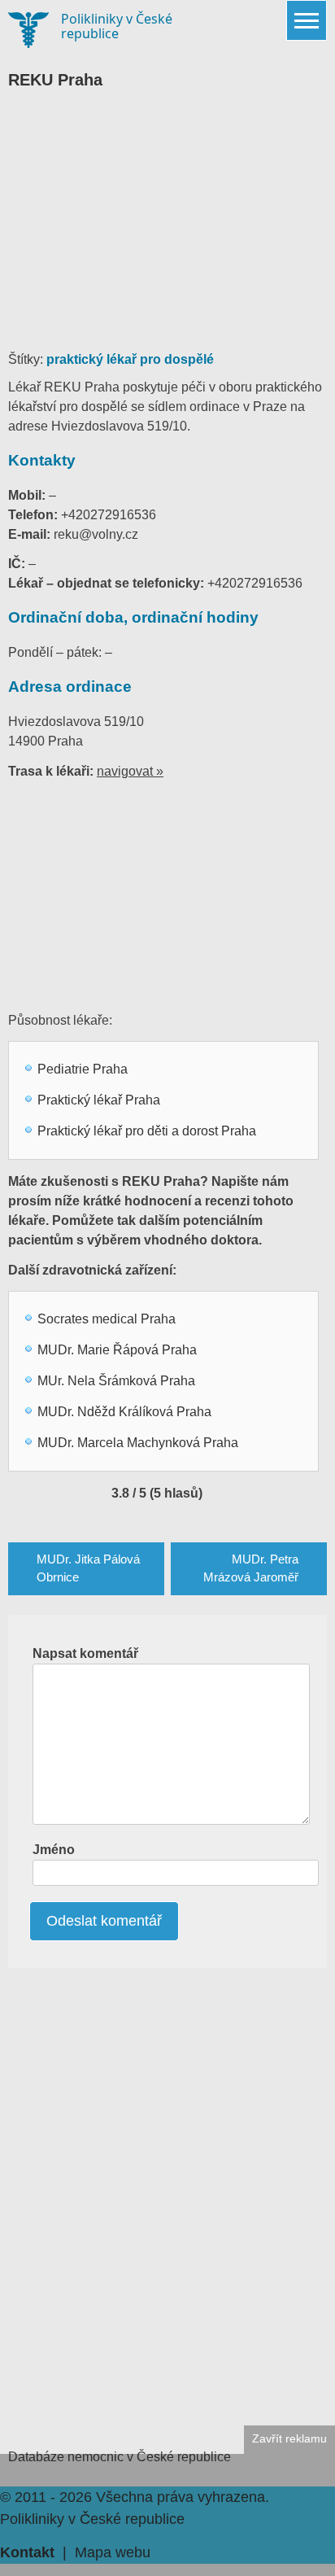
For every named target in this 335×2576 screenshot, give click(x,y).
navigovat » (130, 771)
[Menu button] (307, 20)
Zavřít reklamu (289, 2439)
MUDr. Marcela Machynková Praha (138, 1443)
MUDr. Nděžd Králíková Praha (124, 1412)
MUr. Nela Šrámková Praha (116, 1381)
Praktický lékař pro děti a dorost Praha (147, 1131)
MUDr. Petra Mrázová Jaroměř (251, 1568)
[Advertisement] (167, 228)
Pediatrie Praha (83, 1069)
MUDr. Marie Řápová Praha (117, 1350)
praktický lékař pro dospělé (130, 359)
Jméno (54, 1850)
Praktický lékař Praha (99, 1100)
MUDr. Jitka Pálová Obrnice (88, 1568)
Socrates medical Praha (107, 1319)
